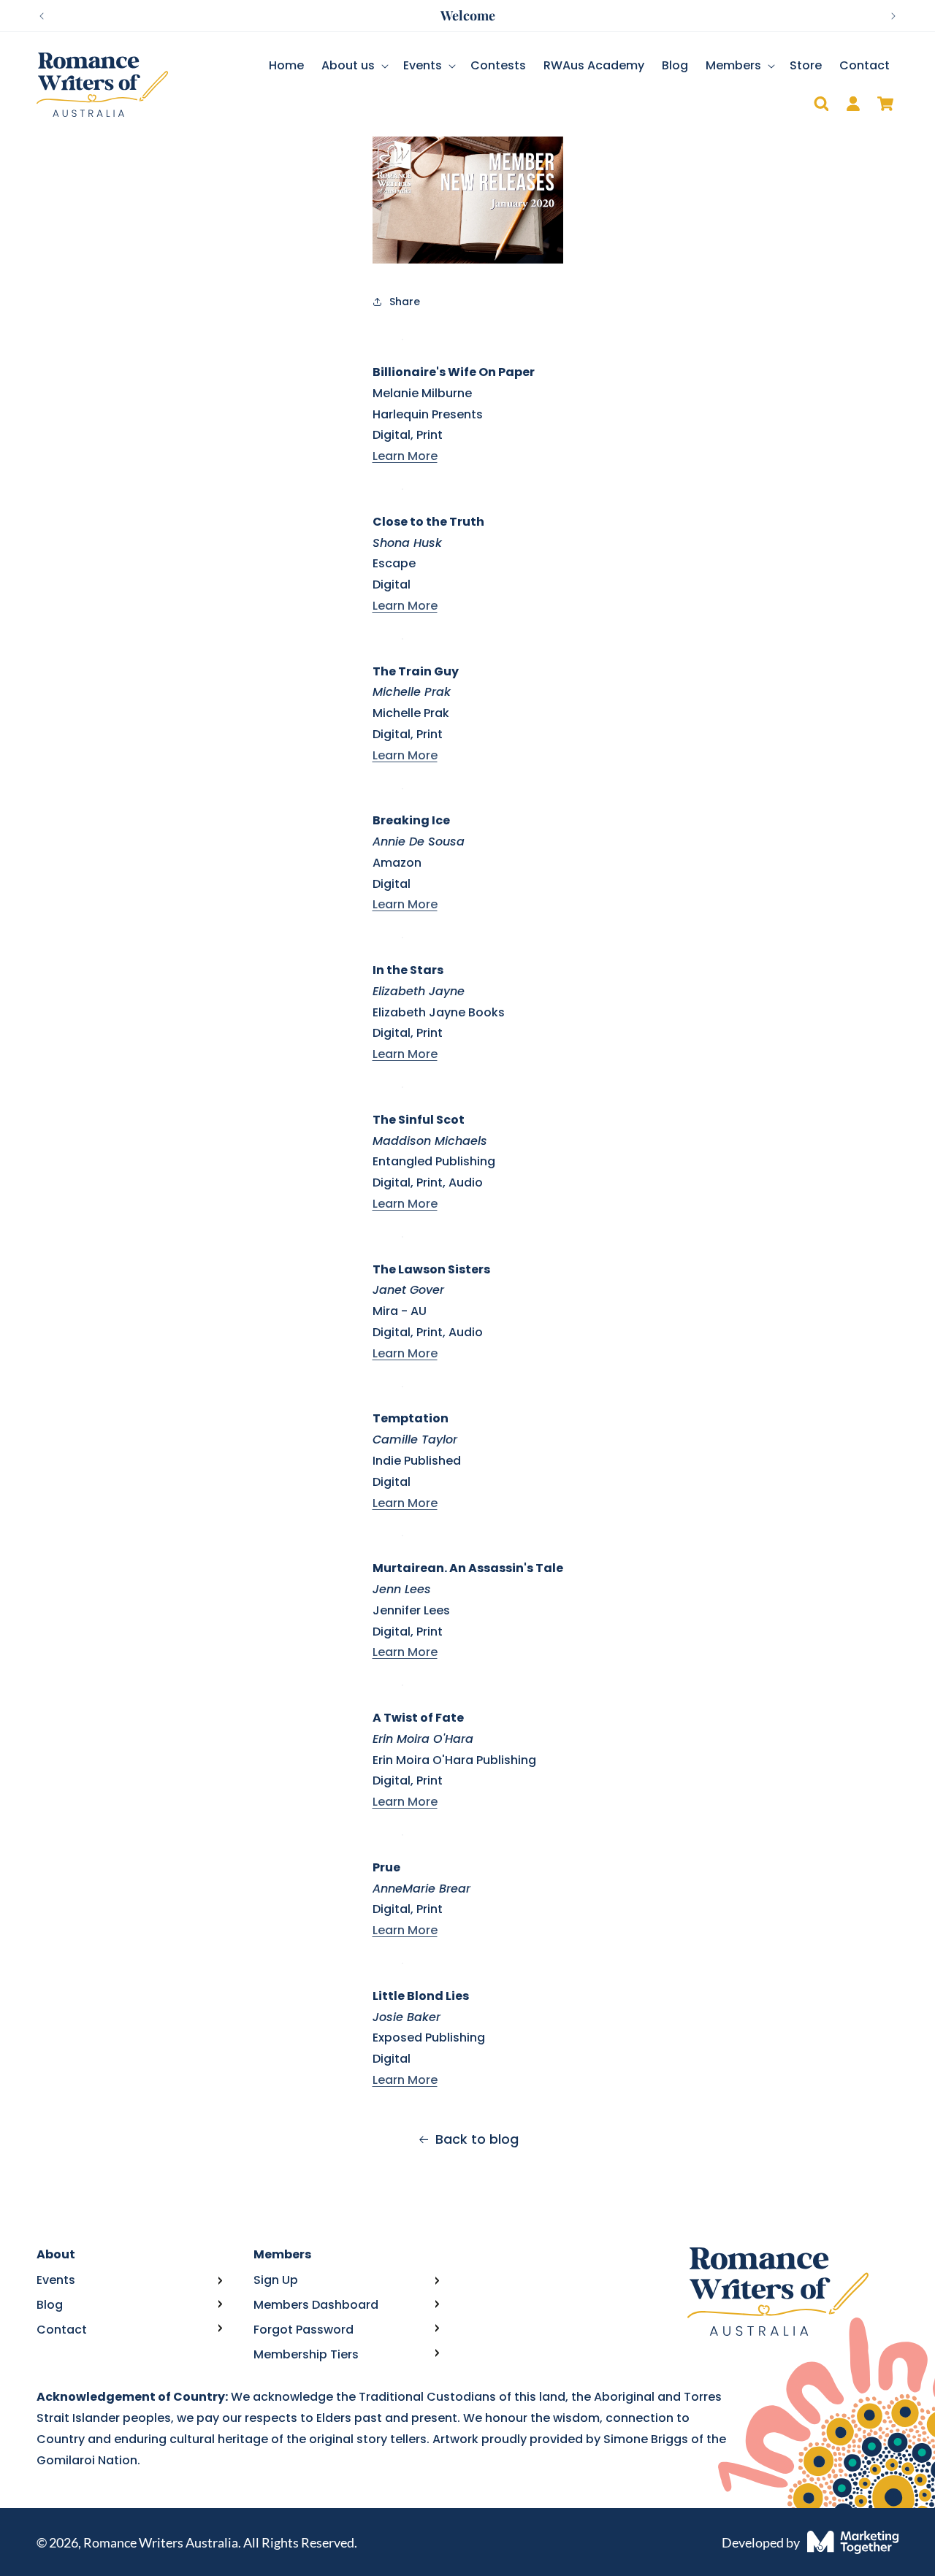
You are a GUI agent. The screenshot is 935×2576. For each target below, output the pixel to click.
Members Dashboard (316, 2305)
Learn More (405, 456)
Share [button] (405, 302)
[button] (354, 66)
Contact (62, 2330)
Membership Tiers (306, 2354)
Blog (50, 2305)
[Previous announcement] (42, 16)
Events (56, 2280)
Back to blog (477, 2139)
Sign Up (276, 2280)
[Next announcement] (893, 16)
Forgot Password (304, 2330)
